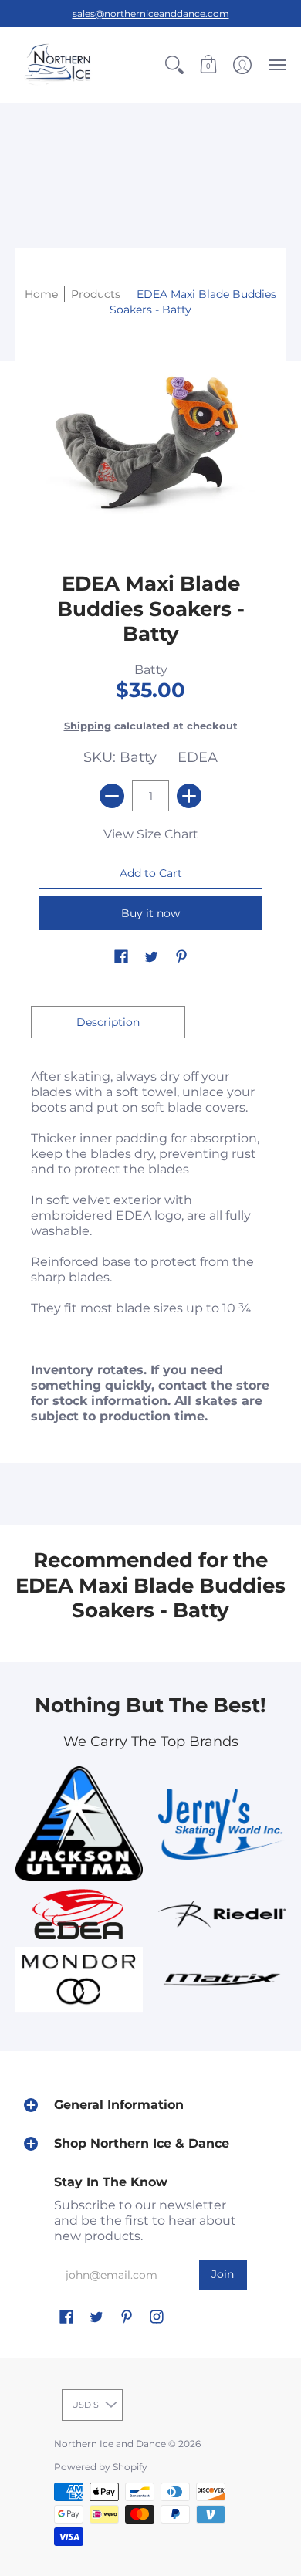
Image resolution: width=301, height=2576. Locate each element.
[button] (174, 65)
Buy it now (150, 913)
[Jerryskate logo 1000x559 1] (222, 1824)
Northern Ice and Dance (110, 2444)
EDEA (198, 757)
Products (96, 294)
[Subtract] (112, 796)
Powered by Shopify (101, 2467)
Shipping (88, 726)
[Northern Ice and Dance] (58, 65)
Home (41, 294)
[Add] (189, 796)
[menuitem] (174, 65)
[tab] (108, 1022)
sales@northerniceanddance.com (151, 14)
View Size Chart (151, 834)
